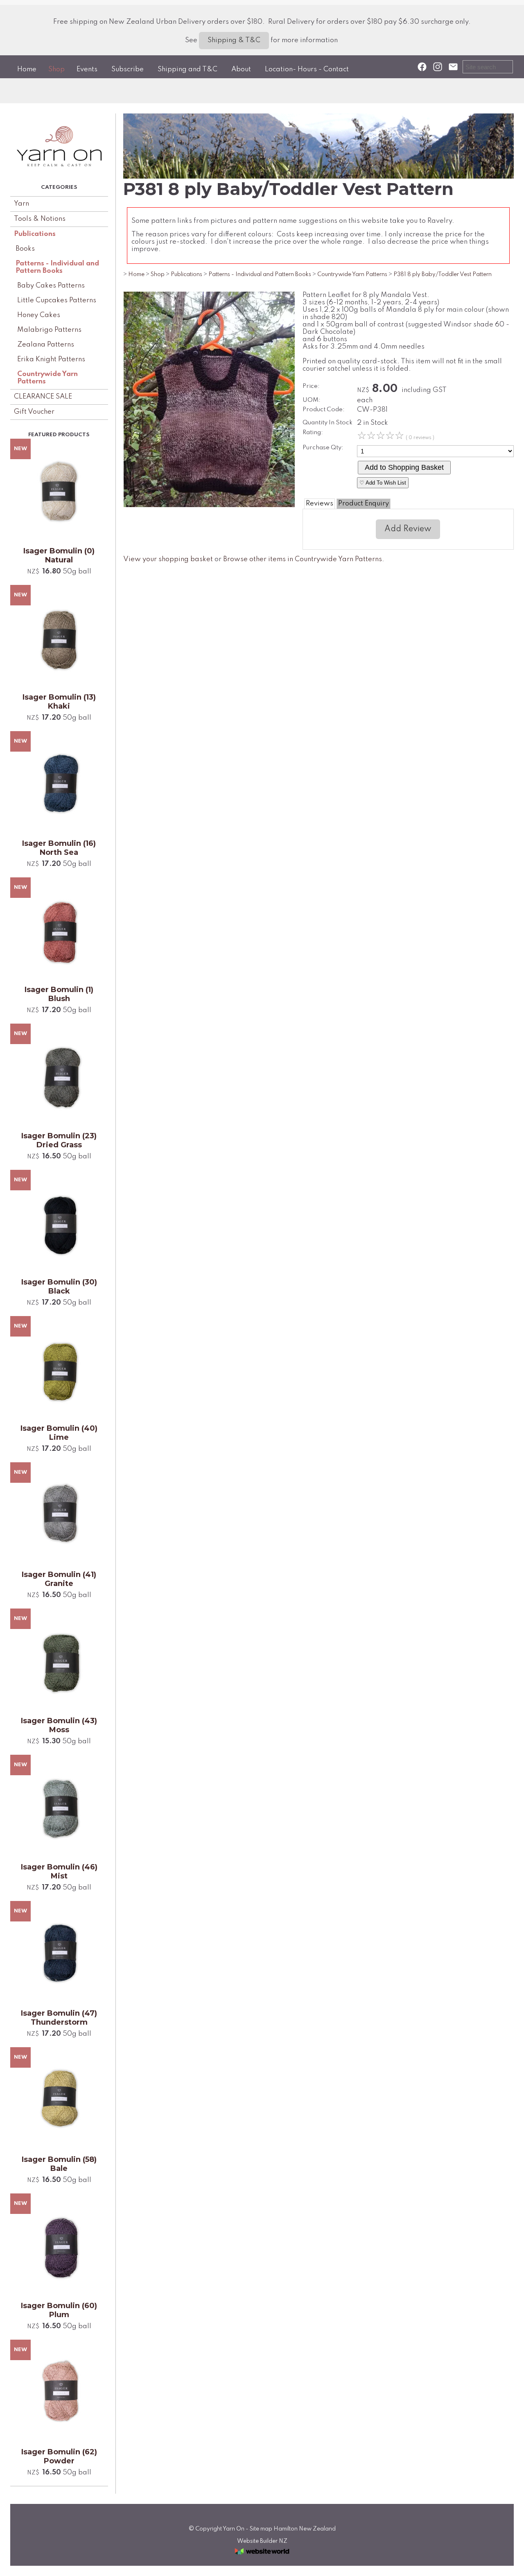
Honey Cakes (39, 315)
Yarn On (234, 2529)
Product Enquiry (364, 504)
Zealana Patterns (46, 345)
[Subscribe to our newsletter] (453, 67)
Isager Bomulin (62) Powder (59, 2456)
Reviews (320, 504)
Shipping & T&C (234, 40)
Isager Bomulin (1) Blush (59, 994)
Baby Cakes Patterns (51, 286)
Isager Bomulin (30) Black (59, 1287)
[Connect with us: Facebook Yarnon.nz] (422, 67)
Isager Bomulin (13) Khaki (59, 702)
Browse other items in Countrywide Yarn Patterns (303, 559)
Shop (56, 69)
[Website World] (262, 2557)
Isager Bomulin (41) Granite (59, 1579)
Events (87, 69)
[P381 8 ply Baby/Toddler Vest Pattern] (209, 505)
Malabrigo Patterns (49, 330)
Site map (261, 2529)
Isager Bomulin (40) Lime (59, 1433)
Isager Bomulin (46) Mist (59, 1871)
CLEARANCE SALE (43, 397)
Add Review (408, 529)
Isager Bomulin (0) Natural (59, 555)
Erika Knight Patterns (51, 359)
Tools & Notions (40, 219)
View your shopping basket (168, 559)
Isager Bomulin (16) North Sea (59, 848)
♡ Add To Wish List (383, 483)
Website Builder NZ (262, 2541)
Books (25, 249)
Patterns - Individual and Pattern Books (57, 267)
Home (27, 69)
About (241, 69)
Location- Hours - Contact (307, 69)
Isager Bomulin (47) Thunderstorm (59, 2018)
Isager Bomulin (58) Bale (59, 2164)
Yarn (21, 204)
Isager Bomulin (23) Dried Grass (59, 1140)
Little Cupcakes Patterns (57, 300)
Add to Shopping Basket (404, 467)
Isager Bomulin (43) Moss (59, 1725)
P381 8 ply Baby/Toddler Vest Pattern (443, 274)
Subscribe (128, 69)
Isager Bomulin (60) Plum (59, 2310)
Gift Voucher (34, 412)
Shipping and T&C (187, 69)
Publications (35, 234)
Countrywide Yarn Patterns (47, 378)
